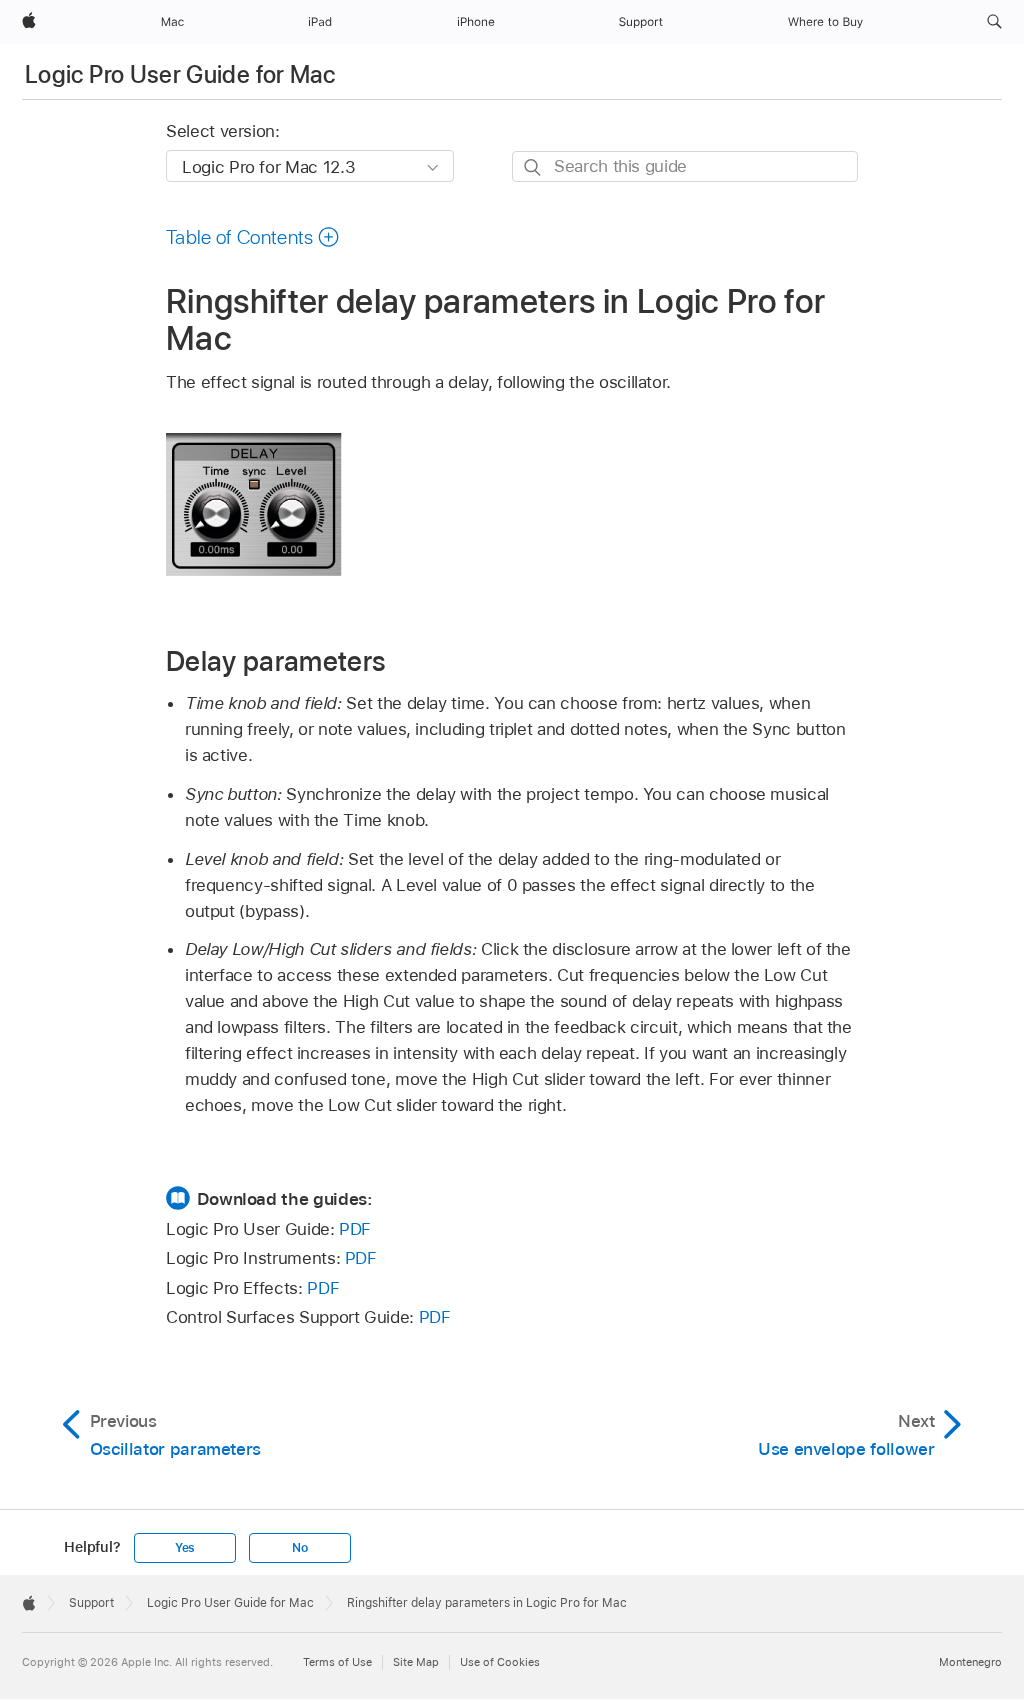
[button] (994, 22)
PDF (355, 1229)
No (300, 1548)
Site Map (416, 1662)
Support (91, 1603)
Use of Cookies (500, 1662)
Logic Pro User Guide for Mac (180, 74)
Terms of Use (337, 1662)
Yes (185, 1548)
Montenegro (970, 1662)
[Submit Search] (533, 167)
